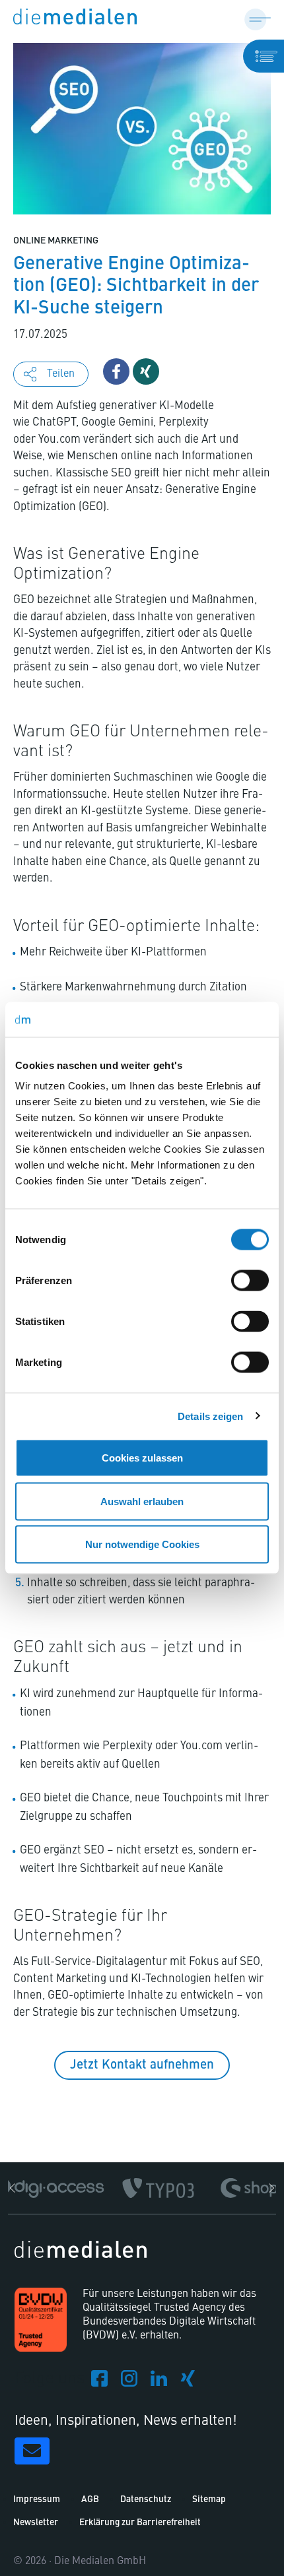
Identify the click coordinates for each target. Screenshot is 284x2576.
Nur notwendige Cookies (142, 1544)
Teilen (61, 374)
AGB (90, 2500)
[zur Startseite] (75, 18)
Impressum (37, 2500)
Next (269, 2188)
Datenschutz (146, 2500)
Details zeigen (210, 1416)
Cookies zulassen (142, 1458)
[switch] (250, 1281)
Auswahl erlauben (142, 1501)
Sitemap (209, 2500)
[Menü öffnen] (258, 18)
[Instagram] (129, 2383)
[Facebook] (99, 2383)
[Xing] (189, 2383)
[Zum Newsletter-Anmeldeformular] (32, 2451)
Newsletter (36, 2523)
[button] (116, 371)
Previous (15, 2188)
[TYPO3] (158, 2188)
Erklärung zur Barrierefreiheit (140, 2523)
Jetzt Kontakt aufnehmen (142, 2065)
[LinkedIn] (159, 2383)
